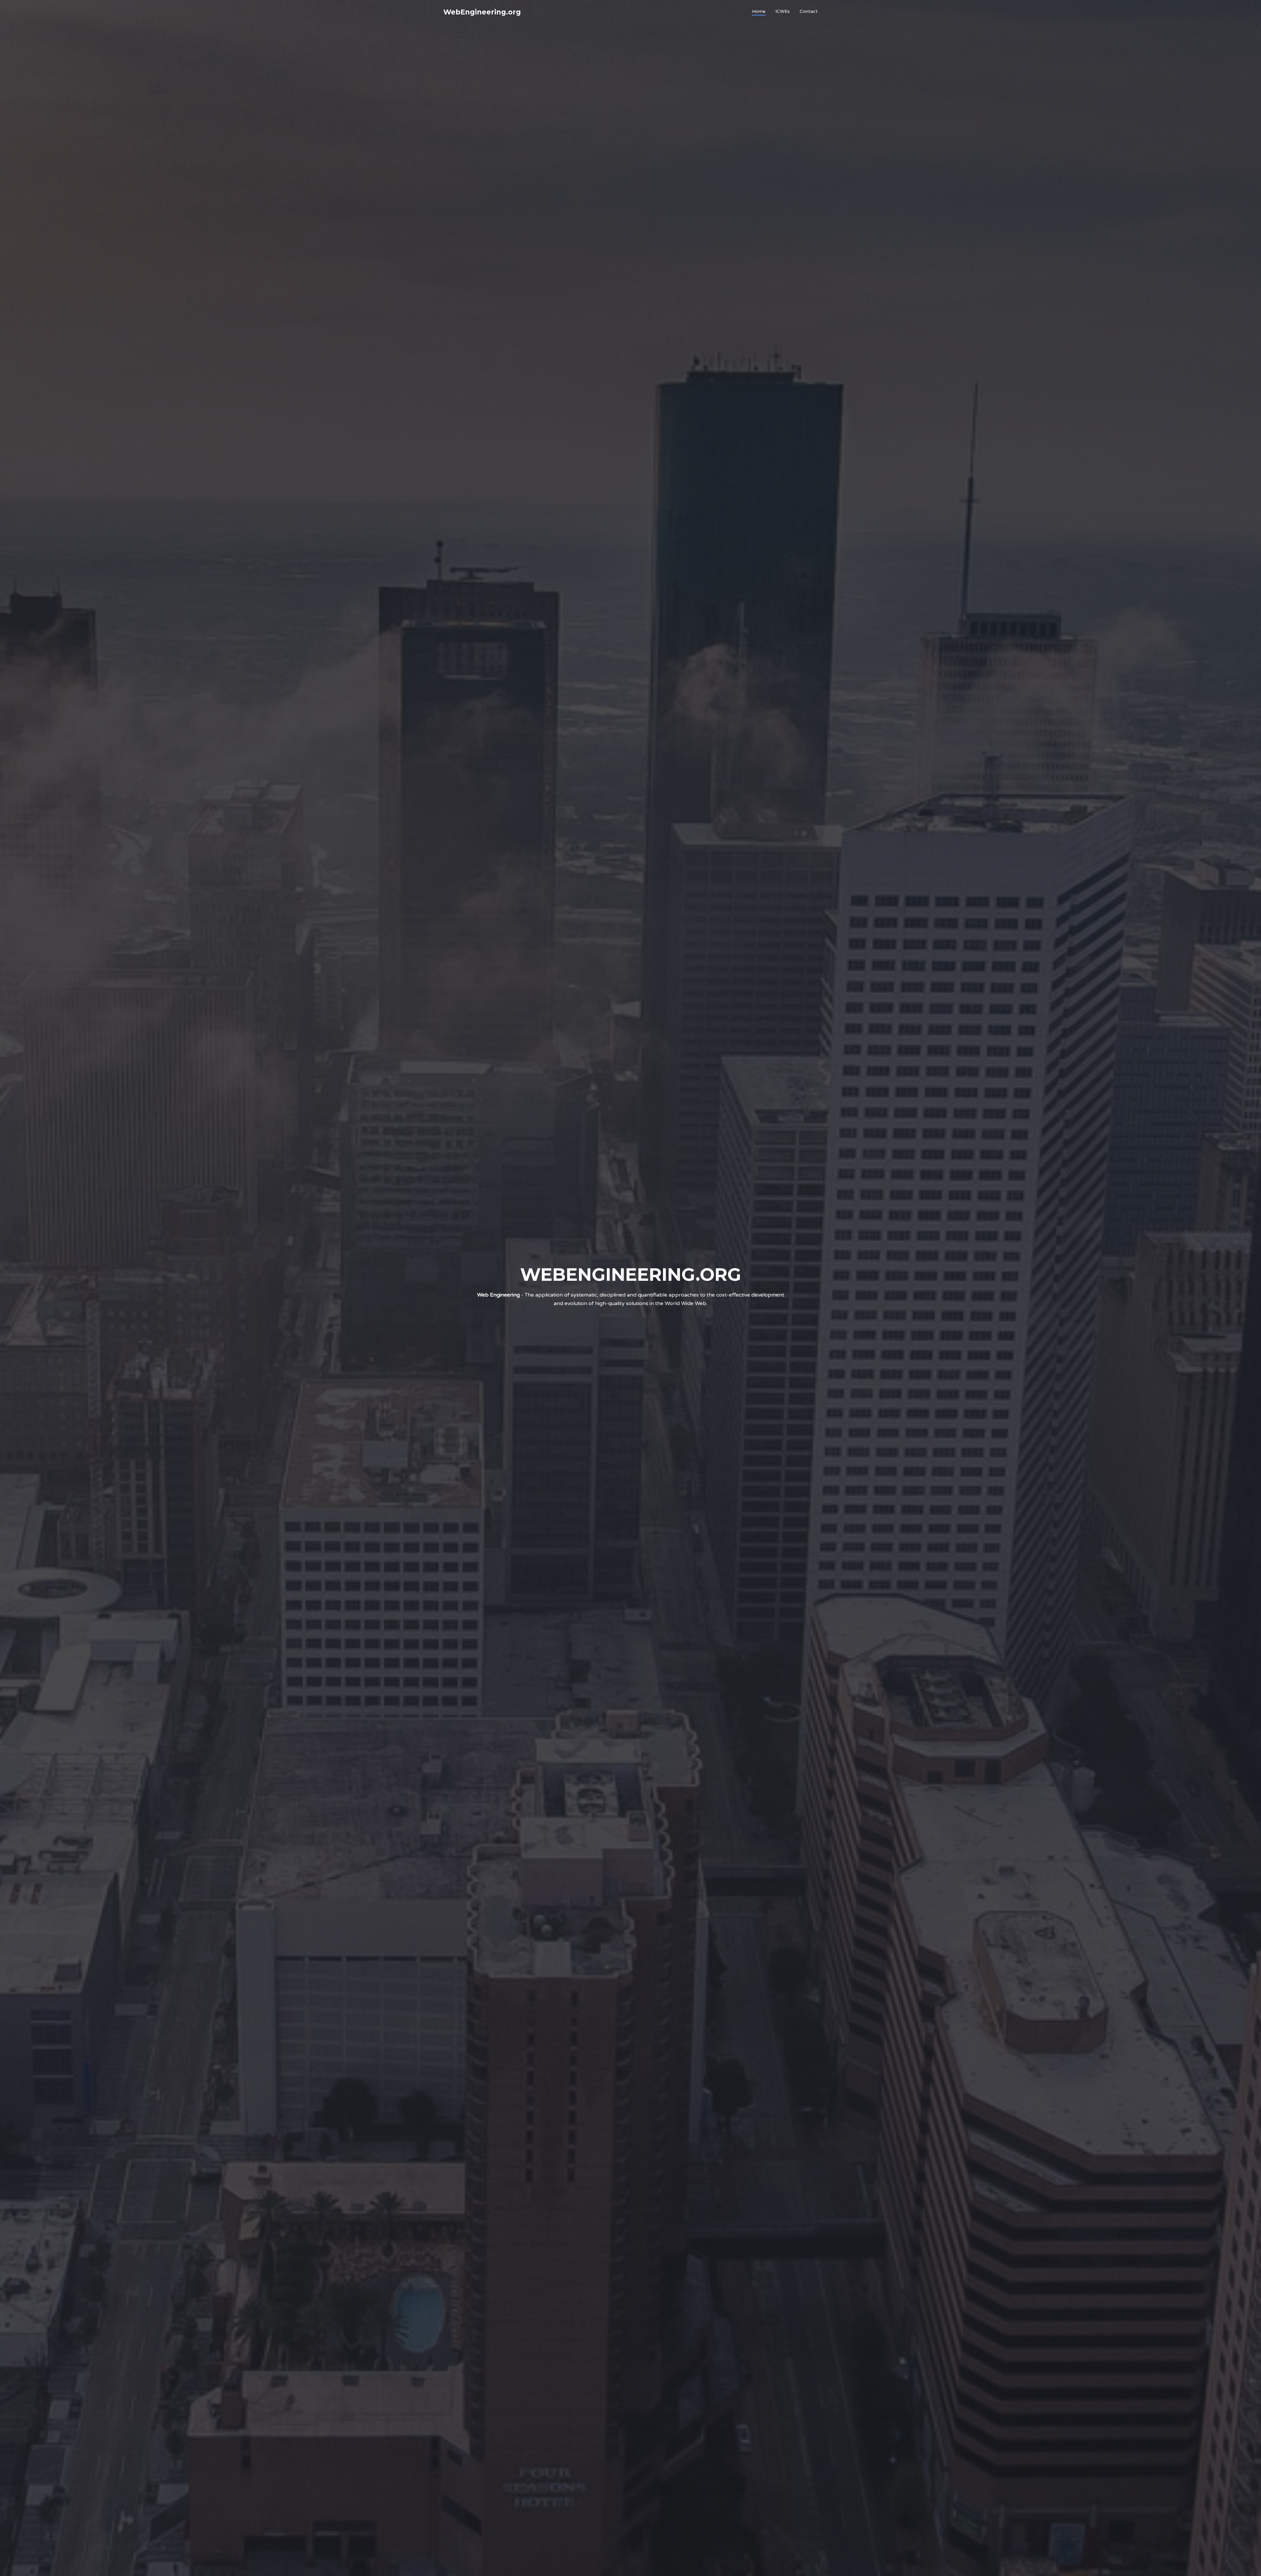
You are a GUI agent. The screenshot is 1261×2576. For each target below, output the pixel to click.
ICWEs (783, 11)
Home (759, 11)
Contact (809, 11)
